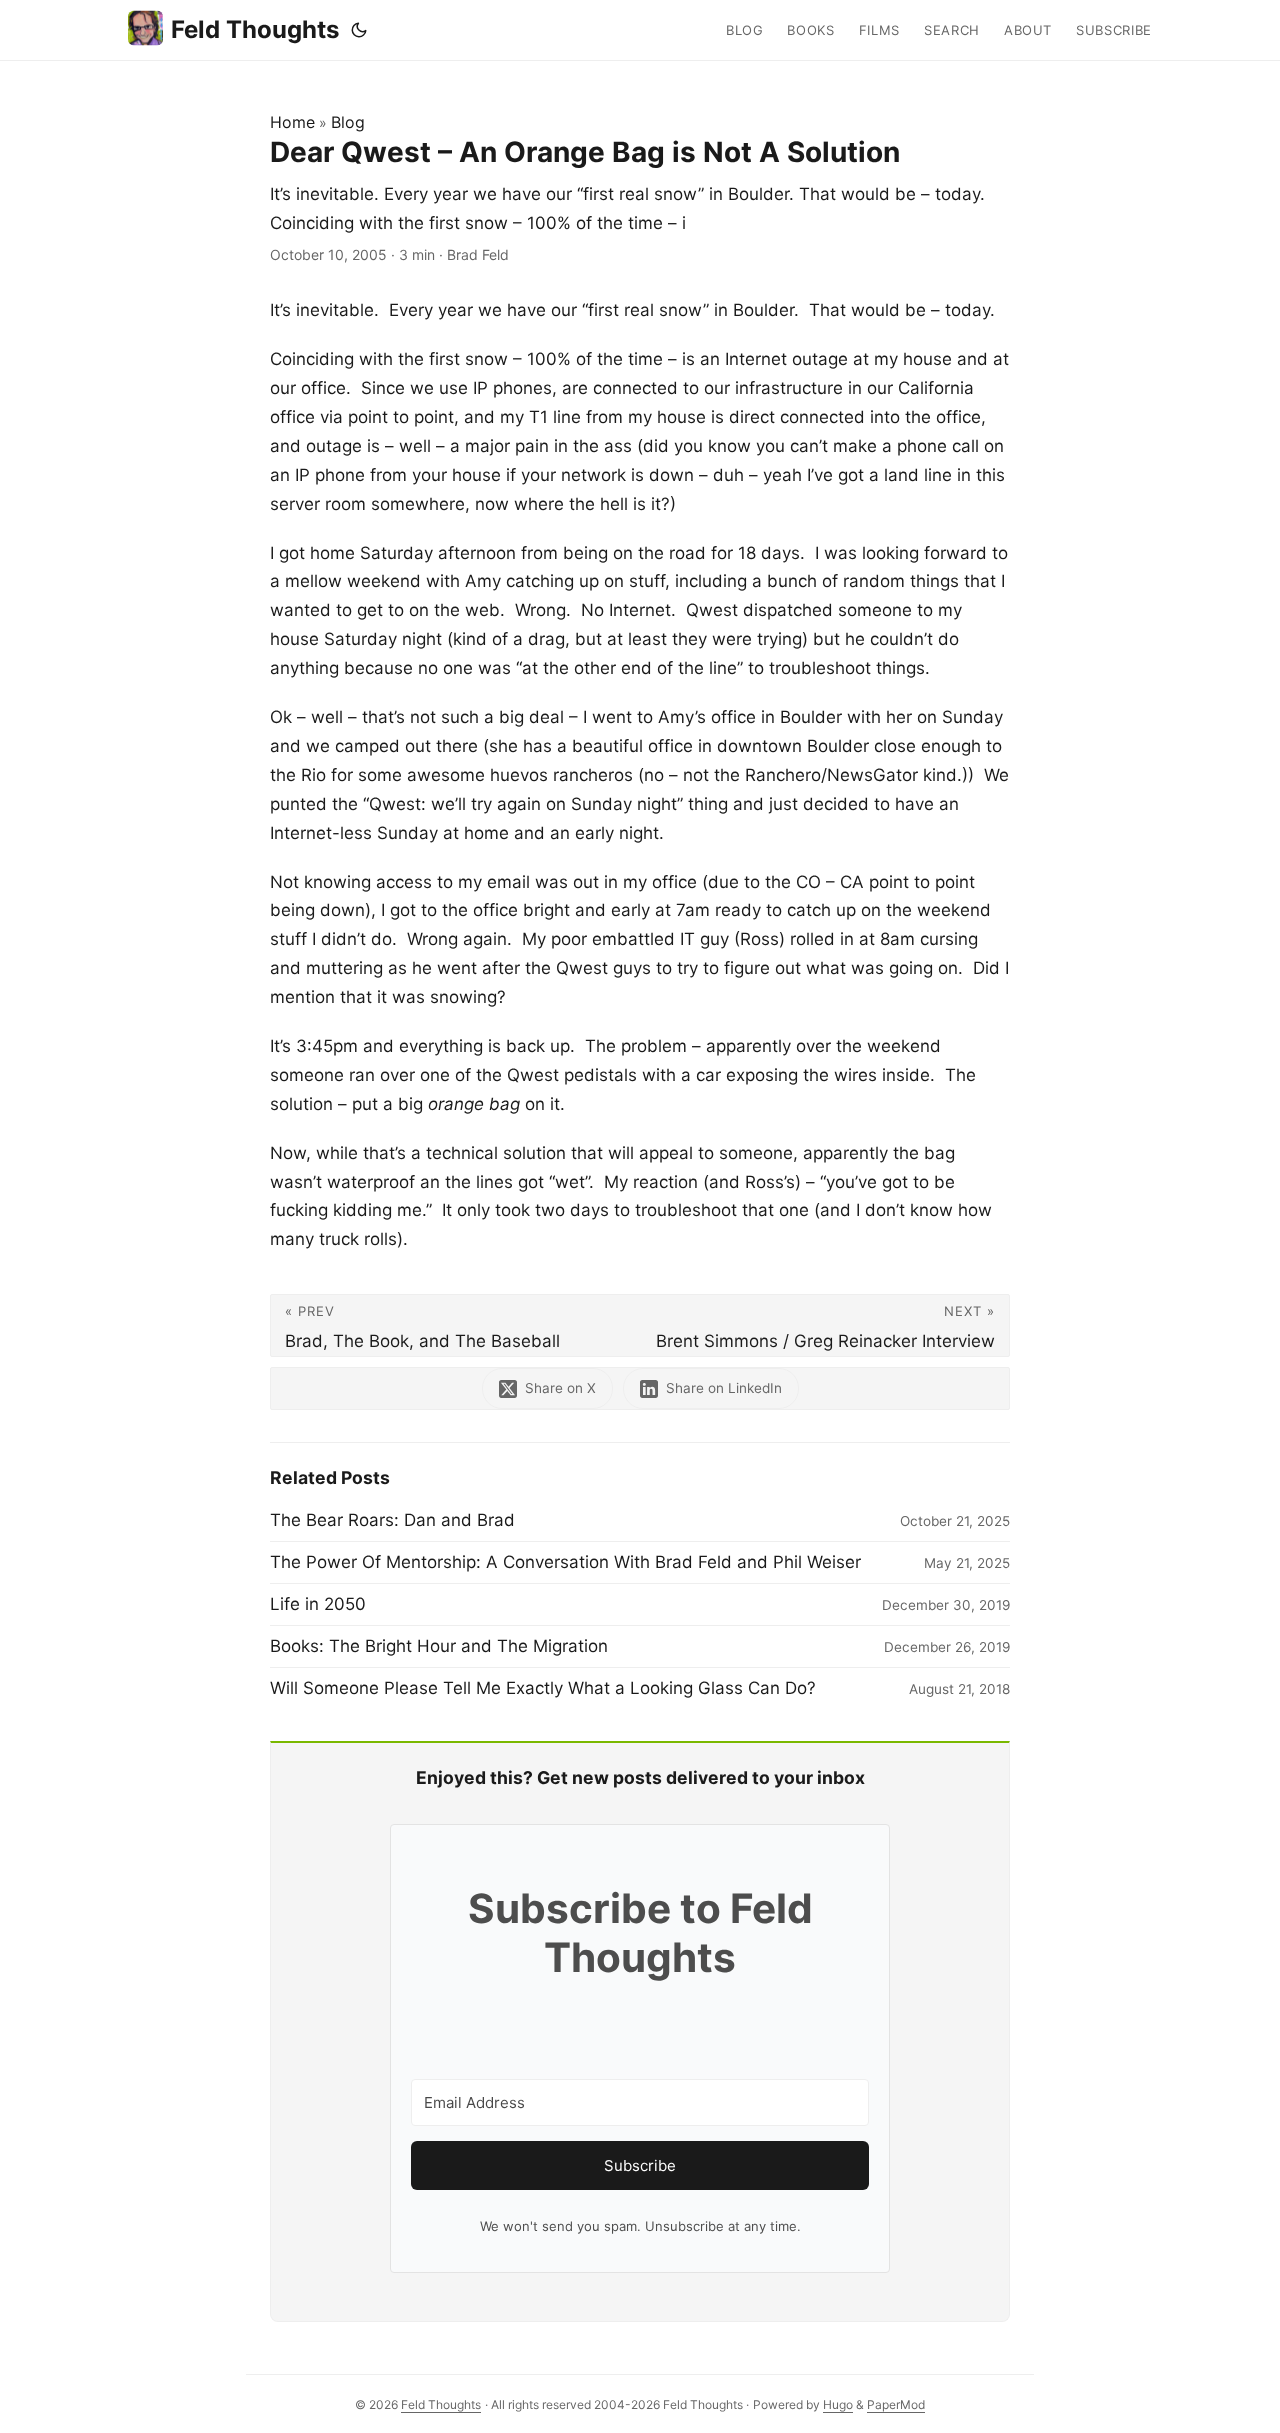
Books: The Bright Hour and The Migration (439, 1646)
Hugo (838, 2404)
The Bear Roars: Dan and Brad (392, 1520)
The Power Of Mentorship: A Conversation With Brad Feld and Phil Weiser (565, 1562)
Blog (348, 122)
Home (292, 122)
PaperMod (896, 2404)
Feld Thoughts (255, 29)
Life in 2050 (318, 1604)
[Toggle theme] (359, 30)
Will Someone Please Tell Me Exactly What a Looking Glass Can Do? (543, 1688)
